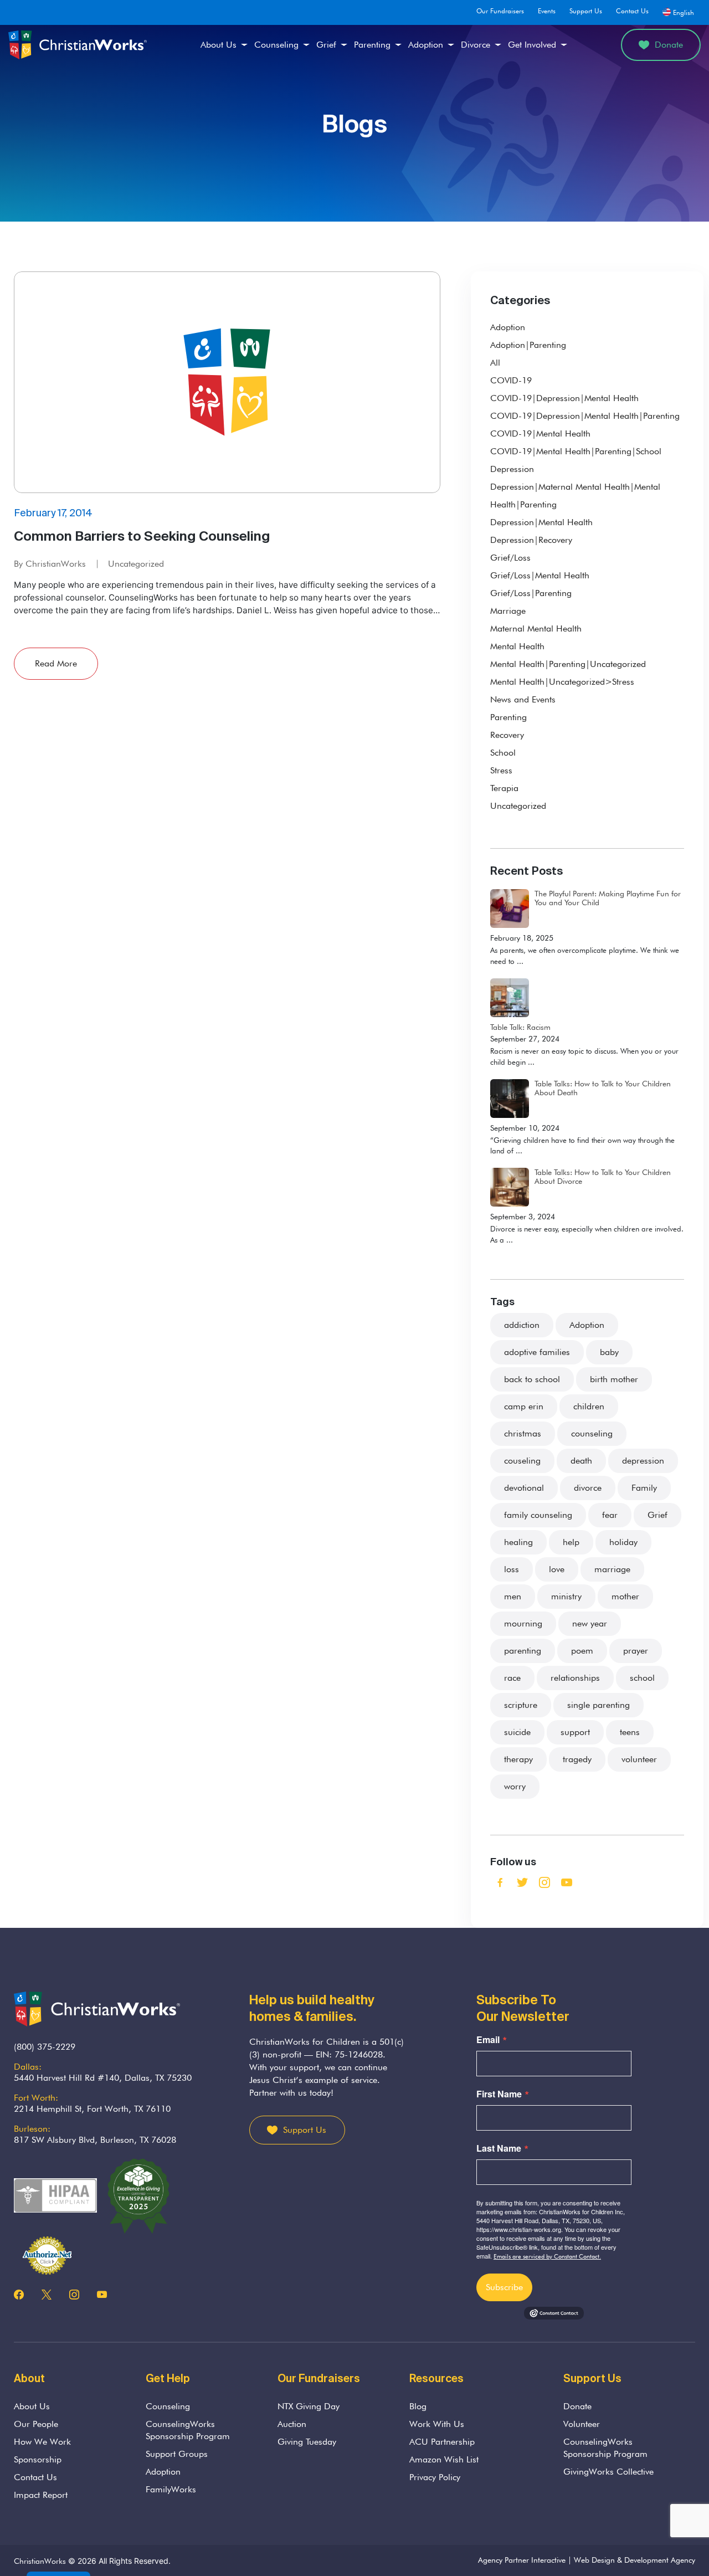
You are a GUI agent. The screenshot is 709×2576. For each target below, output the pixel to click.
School (503, 753)
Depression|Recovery (531, 540)
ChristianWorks (40, 2561)
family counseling (538, 1515)
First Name (499, 2094)
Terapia (504, 788)
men (513, 1596)
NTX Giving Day (309, 2406)
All (495, 363)
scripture (521, 1705)
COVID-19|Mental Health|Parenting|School (576, 451)
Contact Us (632, 11)
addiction (522, 1325)
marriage (612, 1569)
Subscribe (504, 2287)
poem (582, 1651)
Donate (669, 45)
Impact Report (41, 2495)
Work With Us (437, 2424)
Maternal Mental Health (536, 628)
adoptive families (537, 1352)
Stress (501, 770)
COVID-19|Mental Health (540, 433)
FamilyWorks (171, 2489)
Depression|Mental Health (541, 522)
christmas (523, 1433)
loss (512, 1569)
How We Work (42, 2442)
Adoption (426, 45)
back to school (532, 1379)
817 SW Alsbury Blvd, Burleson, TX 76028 (95, 2140)
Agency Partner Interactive (522, 2560)
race (512, 1678)
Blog (418, 2406)
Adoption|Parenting (528, 345)
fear (610, 1515)
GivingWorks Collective (608, 2472)
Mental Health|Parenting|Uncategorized (568, 664)
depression (643, 1461)
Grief (326, 45)
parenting (523, 1651)
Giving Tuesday (307, 2442)
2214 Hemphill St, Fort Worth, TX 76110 (92, 2109)
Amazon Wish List (444, 2459)
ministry (566, 1596)
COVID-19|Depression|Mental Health (564, 398)
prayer (636, 1651)
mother (625, 1596)
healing (518, 1542)
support (575, 1732)
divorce (588, 1488)
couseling (522, 1461)
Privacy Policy (435, 2477)
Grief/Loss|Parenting (531, 593)
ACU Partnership (442, 2442)
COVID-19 (511, 380)
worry (515, 1786)
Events (547, 11)
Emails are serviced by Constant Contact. (547, 2256)
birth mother (614, 1379)
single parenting (598, 1705)
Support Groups (177, 2454)
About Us (219, 45)
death (581, 1461)
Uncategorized (136, 564)
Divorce (476, 45)
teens (630, 1732)
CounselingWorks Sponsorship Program (188, 2430)
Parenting (372, 45)
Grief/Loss (510, 558)
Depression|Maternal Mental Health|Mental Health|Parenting (575, 496)
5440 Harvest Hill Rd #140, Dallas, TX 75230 (103, 2078)
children (589, 1406)
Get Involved (532, 45)
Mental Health (517, 646)
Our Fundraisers (500, 11)
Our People (36, 2424)
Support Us (586, 11)
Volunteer (582, 2424)
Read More (56, 663)
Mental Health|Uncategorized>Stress (562, 682)
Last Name (499, 2148)
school (642, 1678)
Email (488, 2040)
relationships (575, 1678)
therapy (518, 1759)
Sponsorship (38, 2459)
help (571, 1542)
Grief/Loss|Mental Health (540, 575)
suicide (517, 1732)
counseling (592, 1433)
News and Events (523, 699)
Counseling (276, 45)
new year (590, 1623)
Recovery (507, 735)
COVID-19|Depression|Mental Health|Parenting (585, 416)
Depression (512, 469)
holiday (623, 1542)
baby (609, 1352)
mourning (523, 1623)
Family (644, 1488)
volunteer (639, 1759)
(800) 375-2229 (45, 2047)
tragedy (577, 1759)
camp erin (524, 1406)
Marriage (508, 611)
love (557, 1569)
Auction (292, 2424)
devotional (524, 1488)
